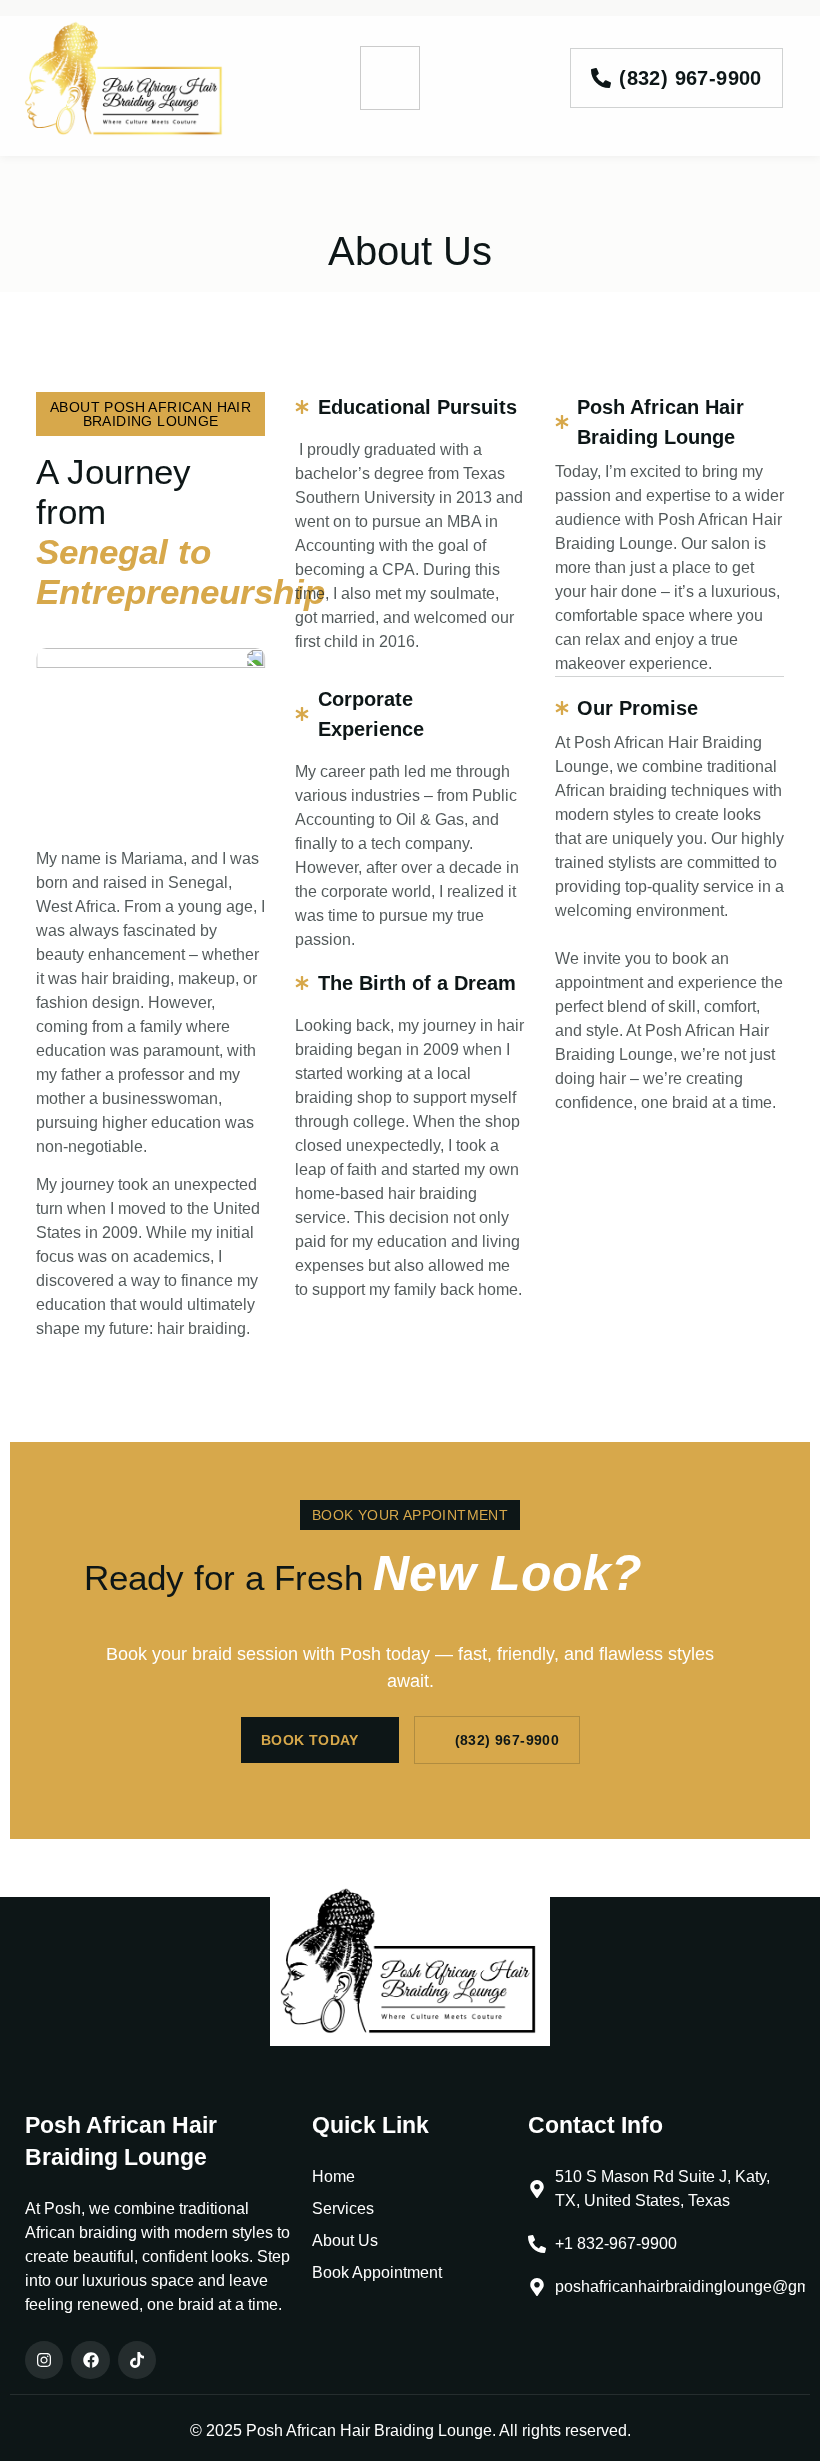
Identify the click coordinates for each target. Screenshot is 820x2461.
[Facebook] (90, 2360)
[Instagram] (44, 2360)
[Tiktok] (137, 2360)
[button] (150, 414)
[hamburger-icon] (390, 78)
